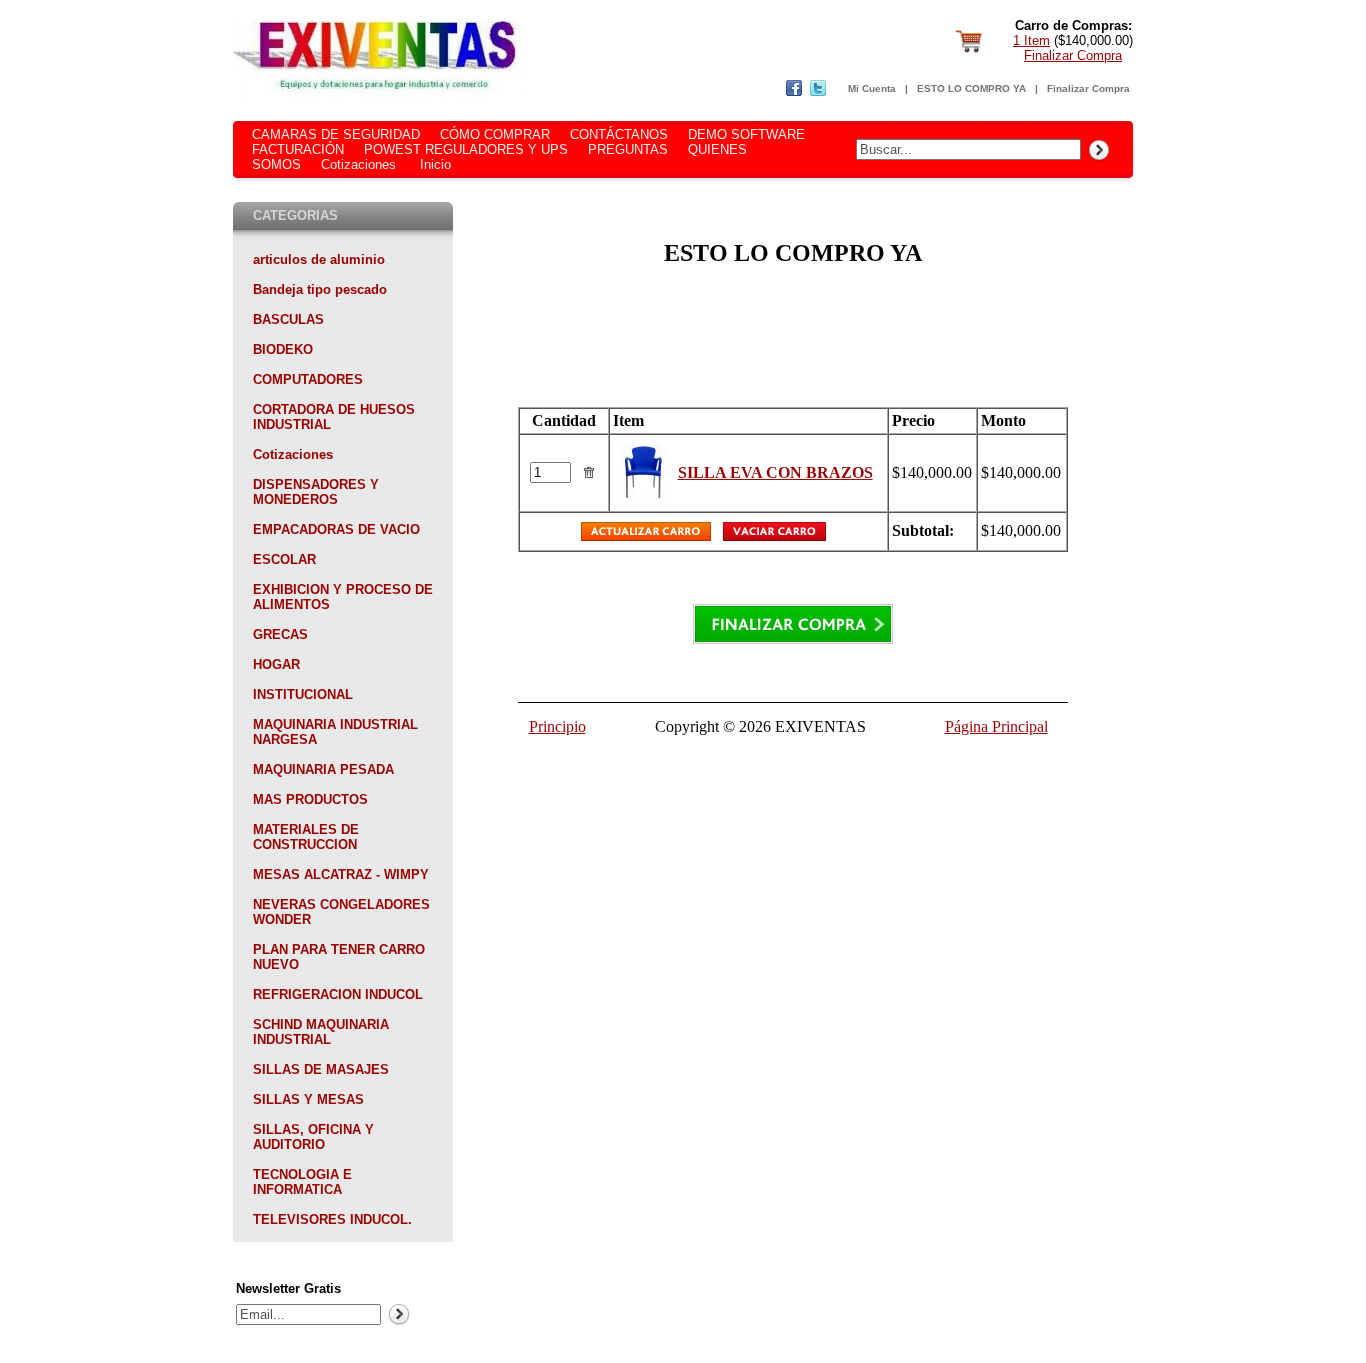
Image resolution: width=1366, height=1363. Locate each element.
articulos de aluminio (319, 259)
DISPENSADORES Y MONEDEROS (316, 492)
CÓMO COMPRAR (495, 134)
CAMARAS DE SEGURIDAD (336, 134)
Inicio (435, 164)
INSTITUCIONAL (303, 694)
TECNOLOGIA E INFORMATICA (302, 1182)
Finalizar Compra (1073, 55)
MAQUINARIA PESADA (323, 769)
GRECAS (280, 634)
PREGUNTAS (628, 149)
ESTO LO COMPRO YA (971, 88)
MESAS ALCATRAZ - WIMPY (341, 874)
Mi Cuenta (872, 88)
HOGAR (276, 664)
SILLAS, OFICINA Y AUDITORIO (313, 1137)
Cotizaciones (358, 164)
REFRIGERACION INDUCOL (338, 994)
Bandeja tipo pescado (320, 289)
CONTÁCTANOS (619, 134)
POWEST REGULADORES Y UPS (466, 149)
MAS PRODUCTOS (310, 799)
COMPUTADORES (308, 379)
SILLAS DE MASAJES (321, 1069)
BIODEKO (283, 349)
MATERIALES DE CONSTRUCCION (306, 837)
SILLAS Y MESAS (308, 1099)
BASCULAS (288, 319)
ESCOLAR (284, 559)
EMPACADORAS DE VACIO (336, 529)
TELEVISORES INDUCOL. (332, 1219)
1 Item (1031, 40)
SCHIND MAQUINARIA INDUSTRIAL (321, 1032)
